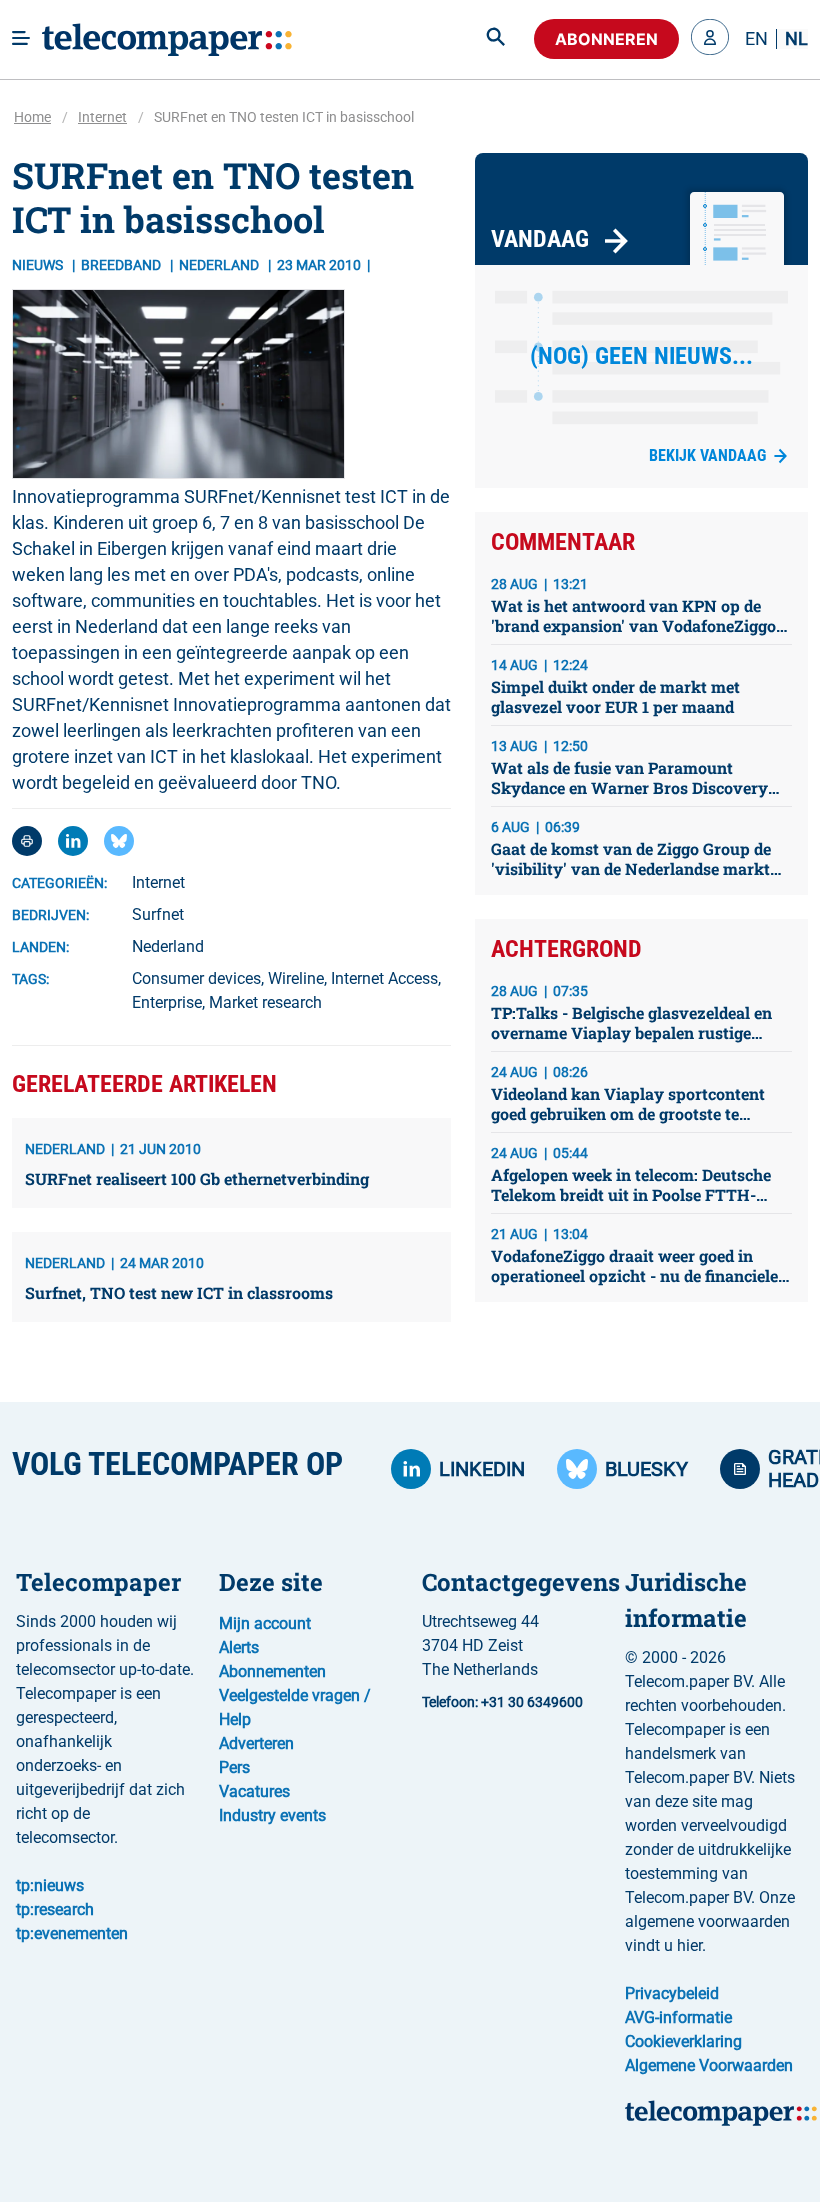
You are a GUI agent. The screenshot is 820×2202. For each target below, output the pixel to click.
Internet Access (384, 978)
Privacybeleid (672, 1993)
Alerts (239, 1647)
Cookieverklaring (683, 2041)
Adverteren (256, 1743)
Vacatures (254, 1791)
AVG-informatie (678, 2017)
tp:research (55, 1909)
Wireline (296, 978)
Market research (265, 1002)
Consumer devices (196, 978)
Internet (102, 117)
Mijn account (265, 1623)
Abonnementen (272, 1671)
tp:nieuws (50, 1885)
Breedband (122, 265)
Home (32, 117)
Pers (234, 1767)
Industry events (272, 1815)
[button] (710, 39)
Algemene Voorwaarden (709, 2065)
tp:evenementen (72, 1933)
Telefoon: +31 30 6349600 (502, 1702)
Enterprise (167, 1002)
